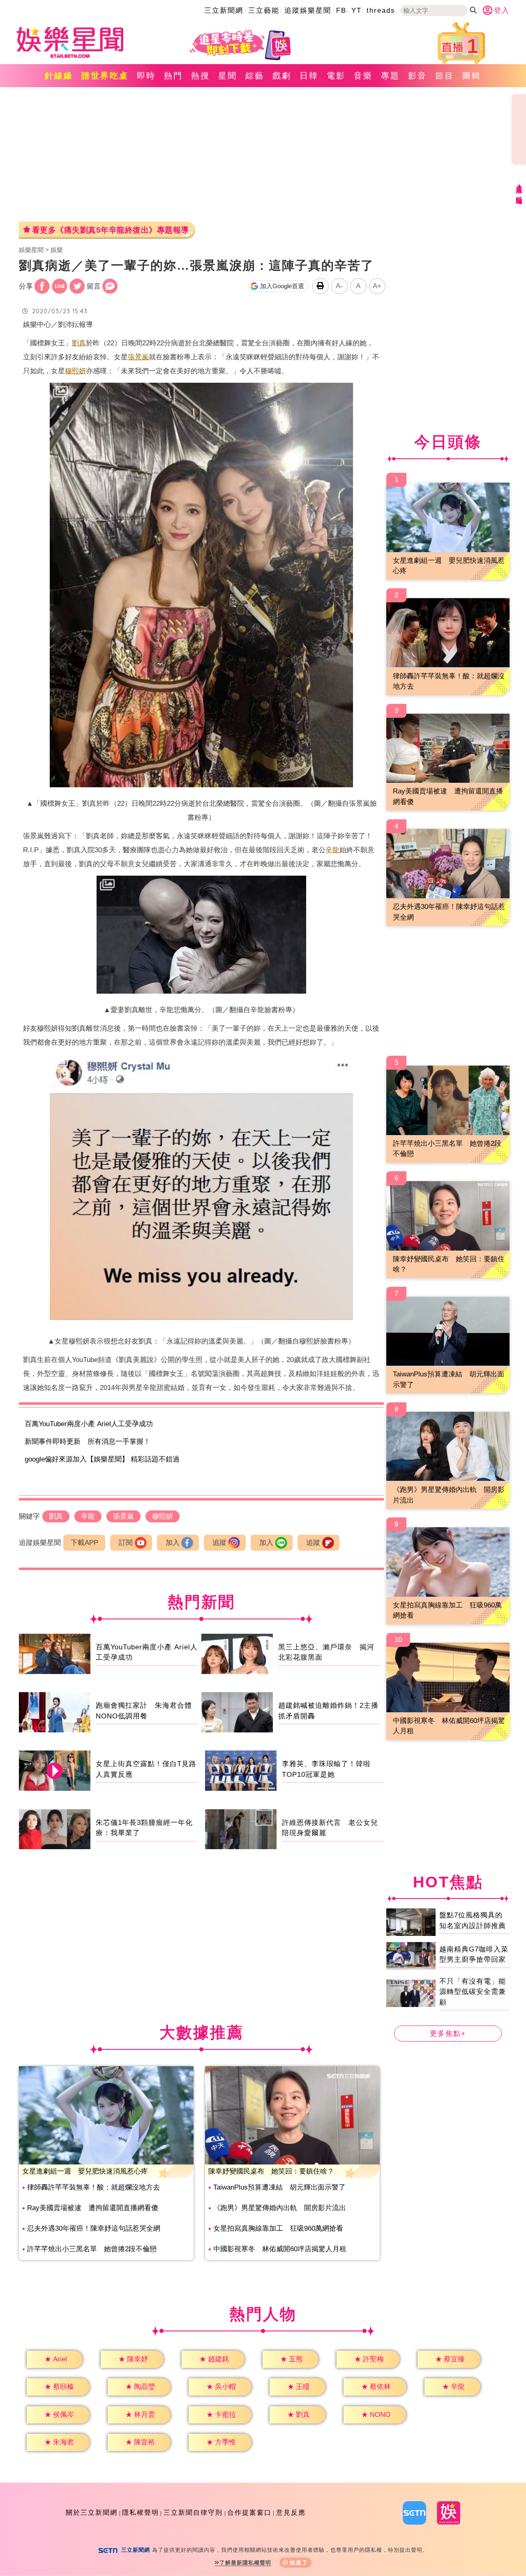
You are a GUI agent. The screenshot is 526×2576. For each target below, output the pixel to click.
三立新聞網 (224, 10)
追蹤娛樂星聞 (308, 10)
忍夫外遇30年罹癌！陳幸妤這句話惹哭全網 (94, 2228)
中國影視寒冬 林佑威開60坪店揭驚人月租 (280, 2249)
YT (356, 10)
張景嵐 (138, 357)
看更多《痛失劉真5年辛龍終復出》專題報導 (110, 230)
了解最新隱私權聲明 (245, 2563)
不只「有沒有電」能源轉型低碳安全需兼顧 (473, 1991)
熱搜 (201, 76)
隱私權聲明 (141, 2512)
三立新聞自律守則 (193, 2512)
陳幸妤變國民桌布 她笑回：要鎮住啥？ (271, 2171)
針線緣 (59, 76)
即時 (146, 76)
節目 (445, 76)
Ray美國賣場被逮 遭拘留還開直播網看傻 (93, 2208)
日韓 (309, 76)
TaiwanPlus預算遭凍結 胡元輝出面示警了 (279, 2187)
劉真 (79, 343)
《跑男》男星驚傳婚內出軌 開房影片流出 (280, 2208)
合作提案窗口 (249, 2512)
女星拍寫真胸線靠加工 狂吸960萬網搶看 (278, 2228)
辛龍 (332, 850)
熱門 (173, 76)
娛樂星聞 (31, 250)
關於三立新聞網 (92, 2512)
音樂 (363, 76)
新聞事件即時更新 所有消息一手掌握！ (88, 1442)
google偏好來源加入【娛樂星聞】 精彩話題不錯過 (102, 1459)
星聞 (228, 76)
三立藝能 (264, 10)
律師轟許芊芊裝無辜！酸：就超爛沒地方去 (93, 2187)
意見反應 (291, 2512)
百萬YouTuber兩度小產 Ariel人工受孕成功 (89, 1424)
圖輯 (472, 76)
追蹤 (219, 1543)
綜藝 (255, 76)
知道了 (299, 2563)
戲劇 (282, 76)
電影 (336, 76)
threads (381, 10)
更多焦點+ (448, 2034)
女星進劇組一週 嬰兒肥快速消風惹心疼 (85, 2171)
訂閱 (126, 1543)
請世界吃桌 (105, 76)
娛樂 (57, 250)
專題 (390, 76)
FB (341, 10)
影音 (418, 76)
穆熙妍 (75, 371)
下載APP (84, 1543)
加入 (173, 1543)
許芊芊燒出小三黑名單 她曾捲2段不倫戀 (92, 2249)
